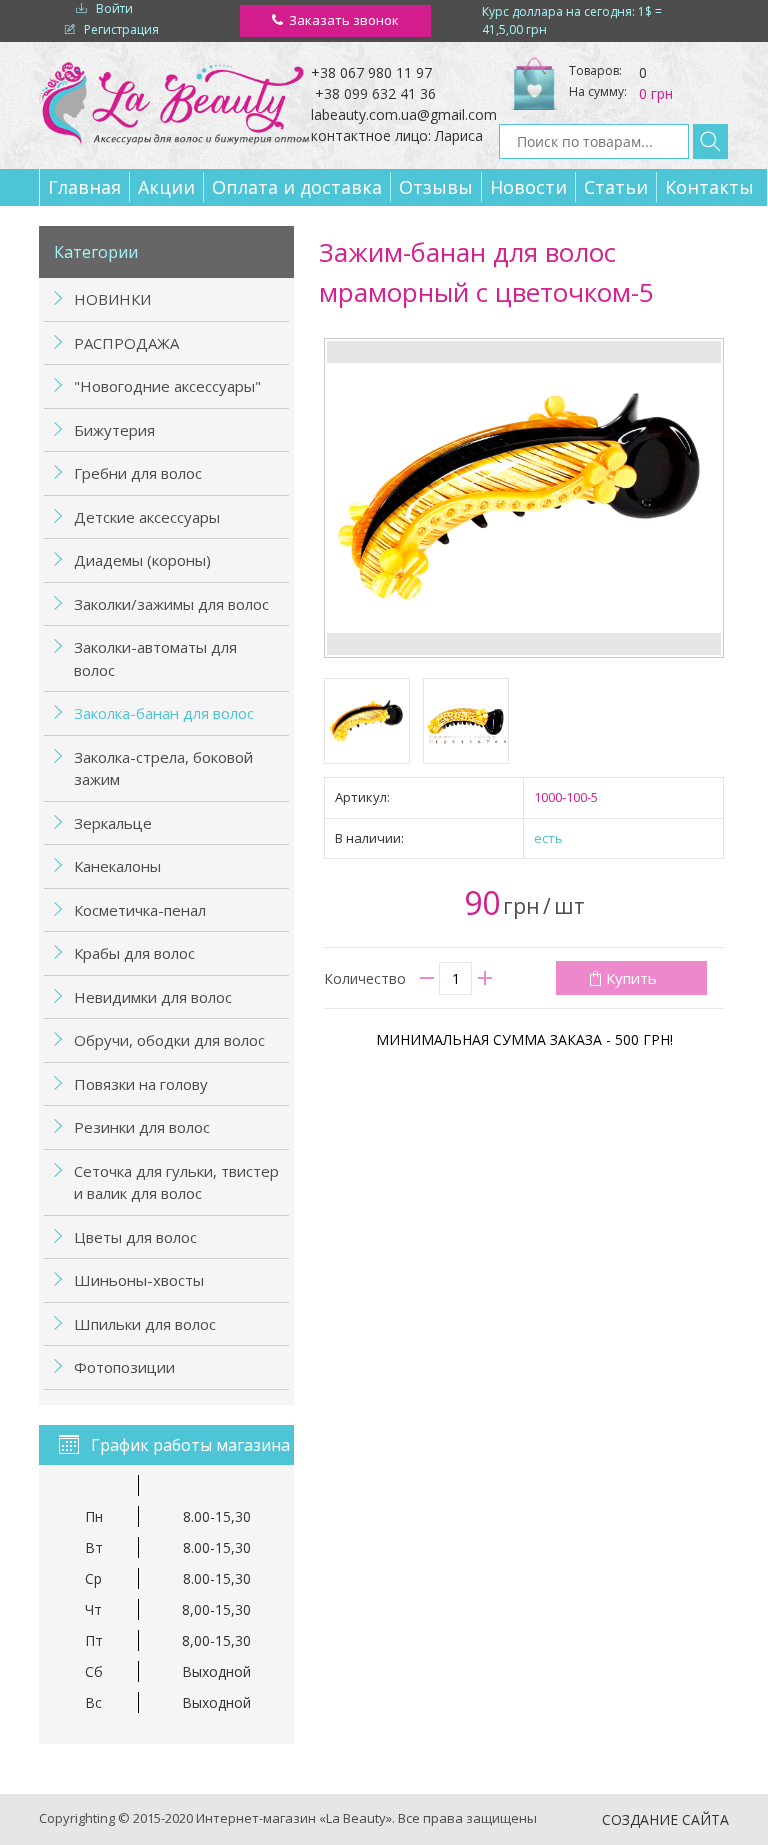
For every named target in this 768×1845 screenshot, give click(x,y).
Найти (710, 141)
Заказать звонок (344, 20)
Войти (114, 8)
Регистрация (121, 29)
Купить (631, 978)
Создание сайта (665, 1819)
